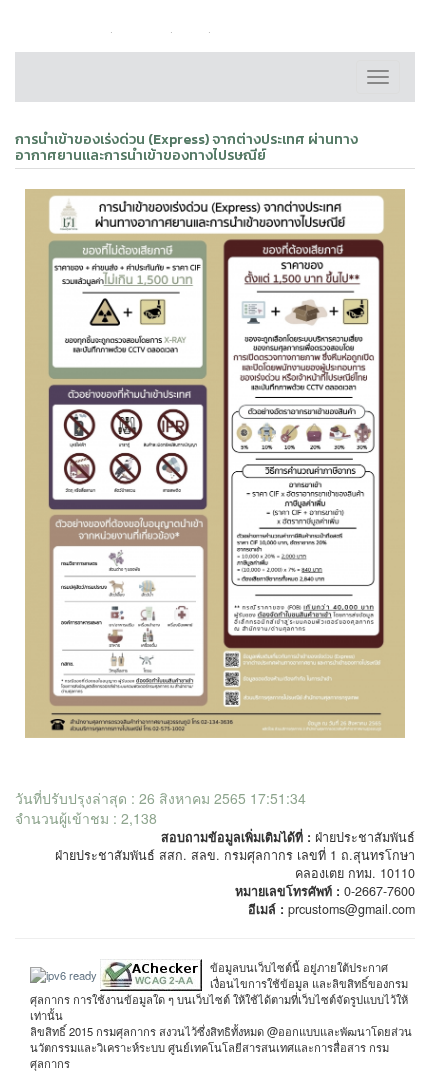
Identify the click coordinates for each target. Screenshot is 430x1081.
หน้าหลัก (86, 31)
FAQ (195, 31)
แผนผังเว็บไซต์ (259, 31)
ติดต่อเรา (146, 31)
